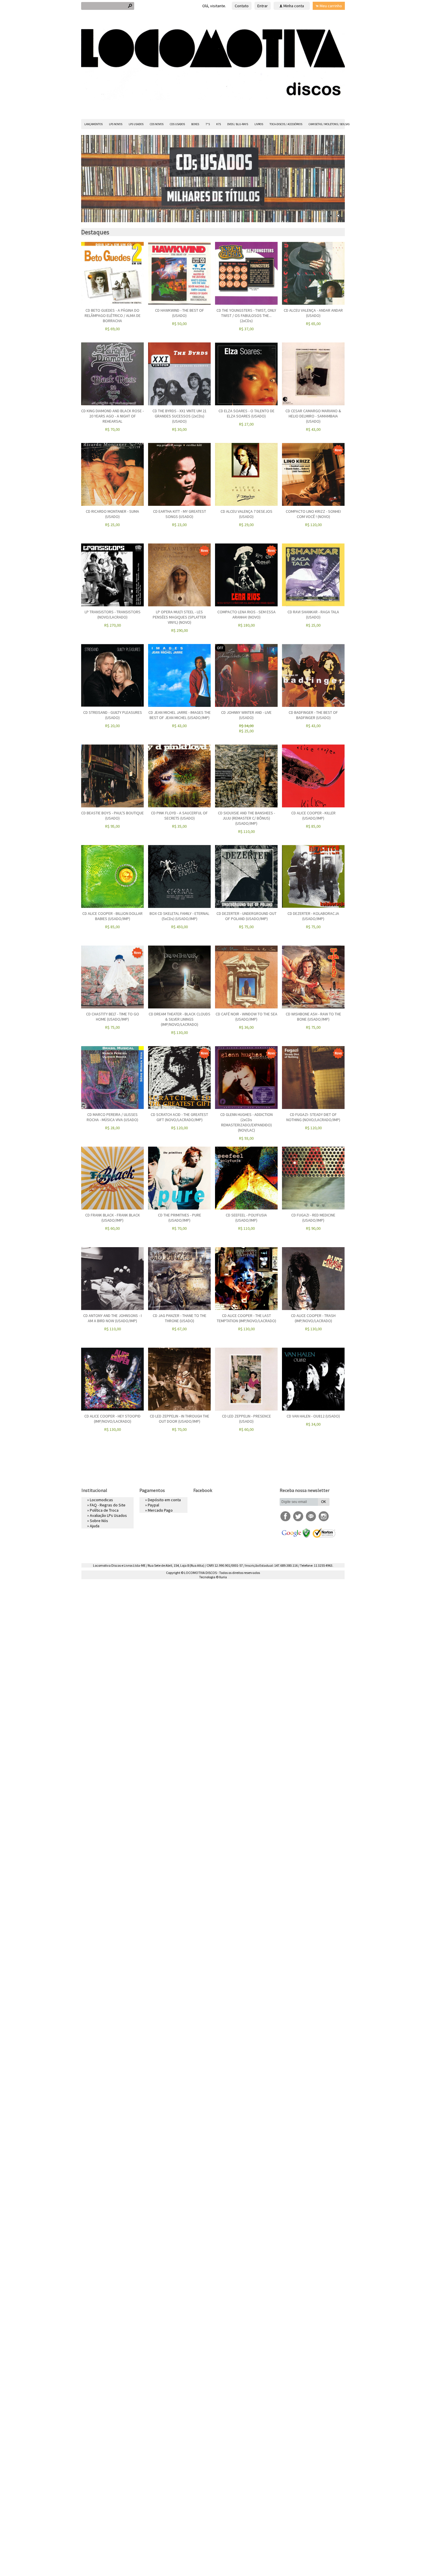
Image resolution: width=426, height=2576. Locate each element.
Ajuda (95, 1526)
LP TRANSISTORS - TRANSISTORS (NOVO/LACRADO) (113, 614)
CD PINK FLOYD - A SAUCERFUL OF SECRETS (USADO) (179, 816)
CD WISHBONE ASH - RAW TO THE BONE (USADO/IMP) (313, 1017)
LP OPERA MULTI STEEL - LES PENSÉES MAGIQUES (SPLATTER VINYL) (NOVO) (179, 617)
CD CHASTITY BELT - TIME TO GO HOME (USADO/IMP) (113, 1017)
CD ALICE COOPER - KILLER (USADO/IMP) (313, 816)
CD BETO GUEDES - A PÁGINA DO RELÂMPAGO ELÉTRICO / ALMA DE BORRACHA (113, 315)
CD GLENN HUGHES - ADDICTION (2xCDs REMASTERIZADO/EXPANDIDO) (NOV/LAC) (246, 1122)
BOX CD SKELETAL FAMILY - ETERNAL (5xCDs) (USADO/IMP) (179, 916)
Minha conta (294, 6)
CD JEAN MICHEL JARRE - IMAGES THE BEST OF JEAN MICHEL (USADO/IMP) (180, 715)
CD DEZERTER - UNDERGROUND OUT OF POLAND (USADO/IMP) (246, 916)
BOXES (195, 124)
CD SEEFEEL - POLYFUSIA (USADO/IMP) (246, 1218)
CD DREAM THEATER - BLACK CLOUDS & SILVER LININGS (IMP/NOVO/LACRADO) (180, 1019)
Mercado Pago (160, 1510)
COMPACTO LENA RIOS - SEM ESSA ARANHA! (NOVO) (246, 614)
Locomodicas (101, 1500)
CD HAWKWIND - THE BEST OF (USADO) (180, 313)
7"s (208, 124)
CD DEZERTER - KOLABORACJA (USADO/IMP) (313, 916)
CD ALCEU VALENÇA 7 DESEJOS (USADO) (246, 514)
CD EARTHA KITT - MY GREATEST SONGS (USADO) (180, 514)
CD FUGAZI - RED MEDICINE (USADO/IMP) (313, 1218)
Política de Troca (104, 1510)
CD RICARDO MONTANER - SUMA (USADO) (112, 514)
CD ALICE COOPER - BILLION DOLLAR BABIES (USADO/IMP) (112, 916)
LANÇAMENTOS (93, 124)
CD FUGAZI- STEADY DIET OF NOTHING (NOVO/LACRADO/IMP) (313, 1117)
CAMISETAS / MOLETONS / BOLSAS (329, 124)
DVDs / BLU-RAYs (238, 124)
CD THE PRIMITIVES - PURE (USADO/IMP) (180, 1218)
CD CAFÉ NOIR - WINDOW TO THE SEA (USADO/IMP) (246, 1017)
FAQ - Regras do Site (108, 1505)
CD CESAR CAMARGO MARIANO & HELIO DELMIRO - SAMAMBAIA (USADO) (313, 416)
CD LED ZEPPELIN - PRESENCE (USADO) (246, 1419)
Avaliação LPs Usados (108, 1515)
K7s (219, 124)
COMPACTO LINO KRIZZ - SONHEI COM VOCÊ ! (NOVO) (313, 514)
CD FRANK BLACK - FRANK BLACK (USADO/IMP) (113, 1218)
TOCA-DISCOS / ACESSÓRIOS (286, 124)
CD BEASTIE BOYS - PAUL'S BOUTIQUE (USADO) (112, 816)
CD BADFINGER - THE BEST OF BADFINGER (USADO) (313, 715)
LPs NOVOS (116, 124)
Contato (242, 6)
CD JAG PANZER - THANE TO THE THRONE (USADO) (180, 1318)
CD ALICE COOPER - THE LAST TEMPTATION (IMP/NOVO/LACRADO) (246, 1318)
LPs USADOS (136, 124)
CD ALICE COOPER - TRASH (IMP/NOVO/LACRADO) (313, 1318)
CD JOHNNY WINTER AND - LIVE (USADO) (246, 715)
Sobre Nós (99, 1521)
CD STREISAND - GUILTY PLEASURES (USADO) (113, 715)
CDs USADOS (177, 124)
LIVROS (259, 124)
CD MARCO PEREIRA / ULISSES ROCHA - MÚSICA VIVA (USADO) (112, 1117)
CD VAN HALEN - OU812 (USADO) (313, 1416)
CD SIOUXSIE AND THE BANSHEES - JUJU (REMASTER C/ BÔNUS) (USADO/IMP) (246, 818)
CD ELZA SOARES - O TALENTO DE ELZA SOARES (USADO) (246, 413)
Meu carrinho (331, 6)
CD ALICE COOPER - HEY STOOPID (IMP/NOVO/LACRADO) (112, 1419)
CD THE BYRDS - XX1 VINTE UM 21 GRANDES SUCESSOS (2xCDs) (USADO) (180, 416)
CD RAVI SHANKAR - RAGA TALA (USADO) (313, 614)
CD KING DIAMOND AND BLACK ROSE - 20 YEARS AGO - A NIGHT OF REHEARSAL (112, 416)
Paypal (153, 1505)
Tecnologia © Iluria (213, 1577)
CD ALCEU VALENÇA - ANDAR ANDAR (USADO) (313, 313)
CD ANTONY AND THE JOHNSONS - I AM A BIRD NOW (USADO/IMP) (112, 1318)
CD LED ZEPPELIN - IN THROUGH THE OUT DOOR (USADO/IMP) (180, 1419)
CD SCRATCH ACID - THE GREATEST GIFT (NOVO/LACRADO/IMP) (179, 1117)
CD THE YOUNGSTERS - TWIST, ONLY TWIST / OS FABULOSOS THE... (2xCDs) (246, 315)
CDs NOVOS (157, 124)
